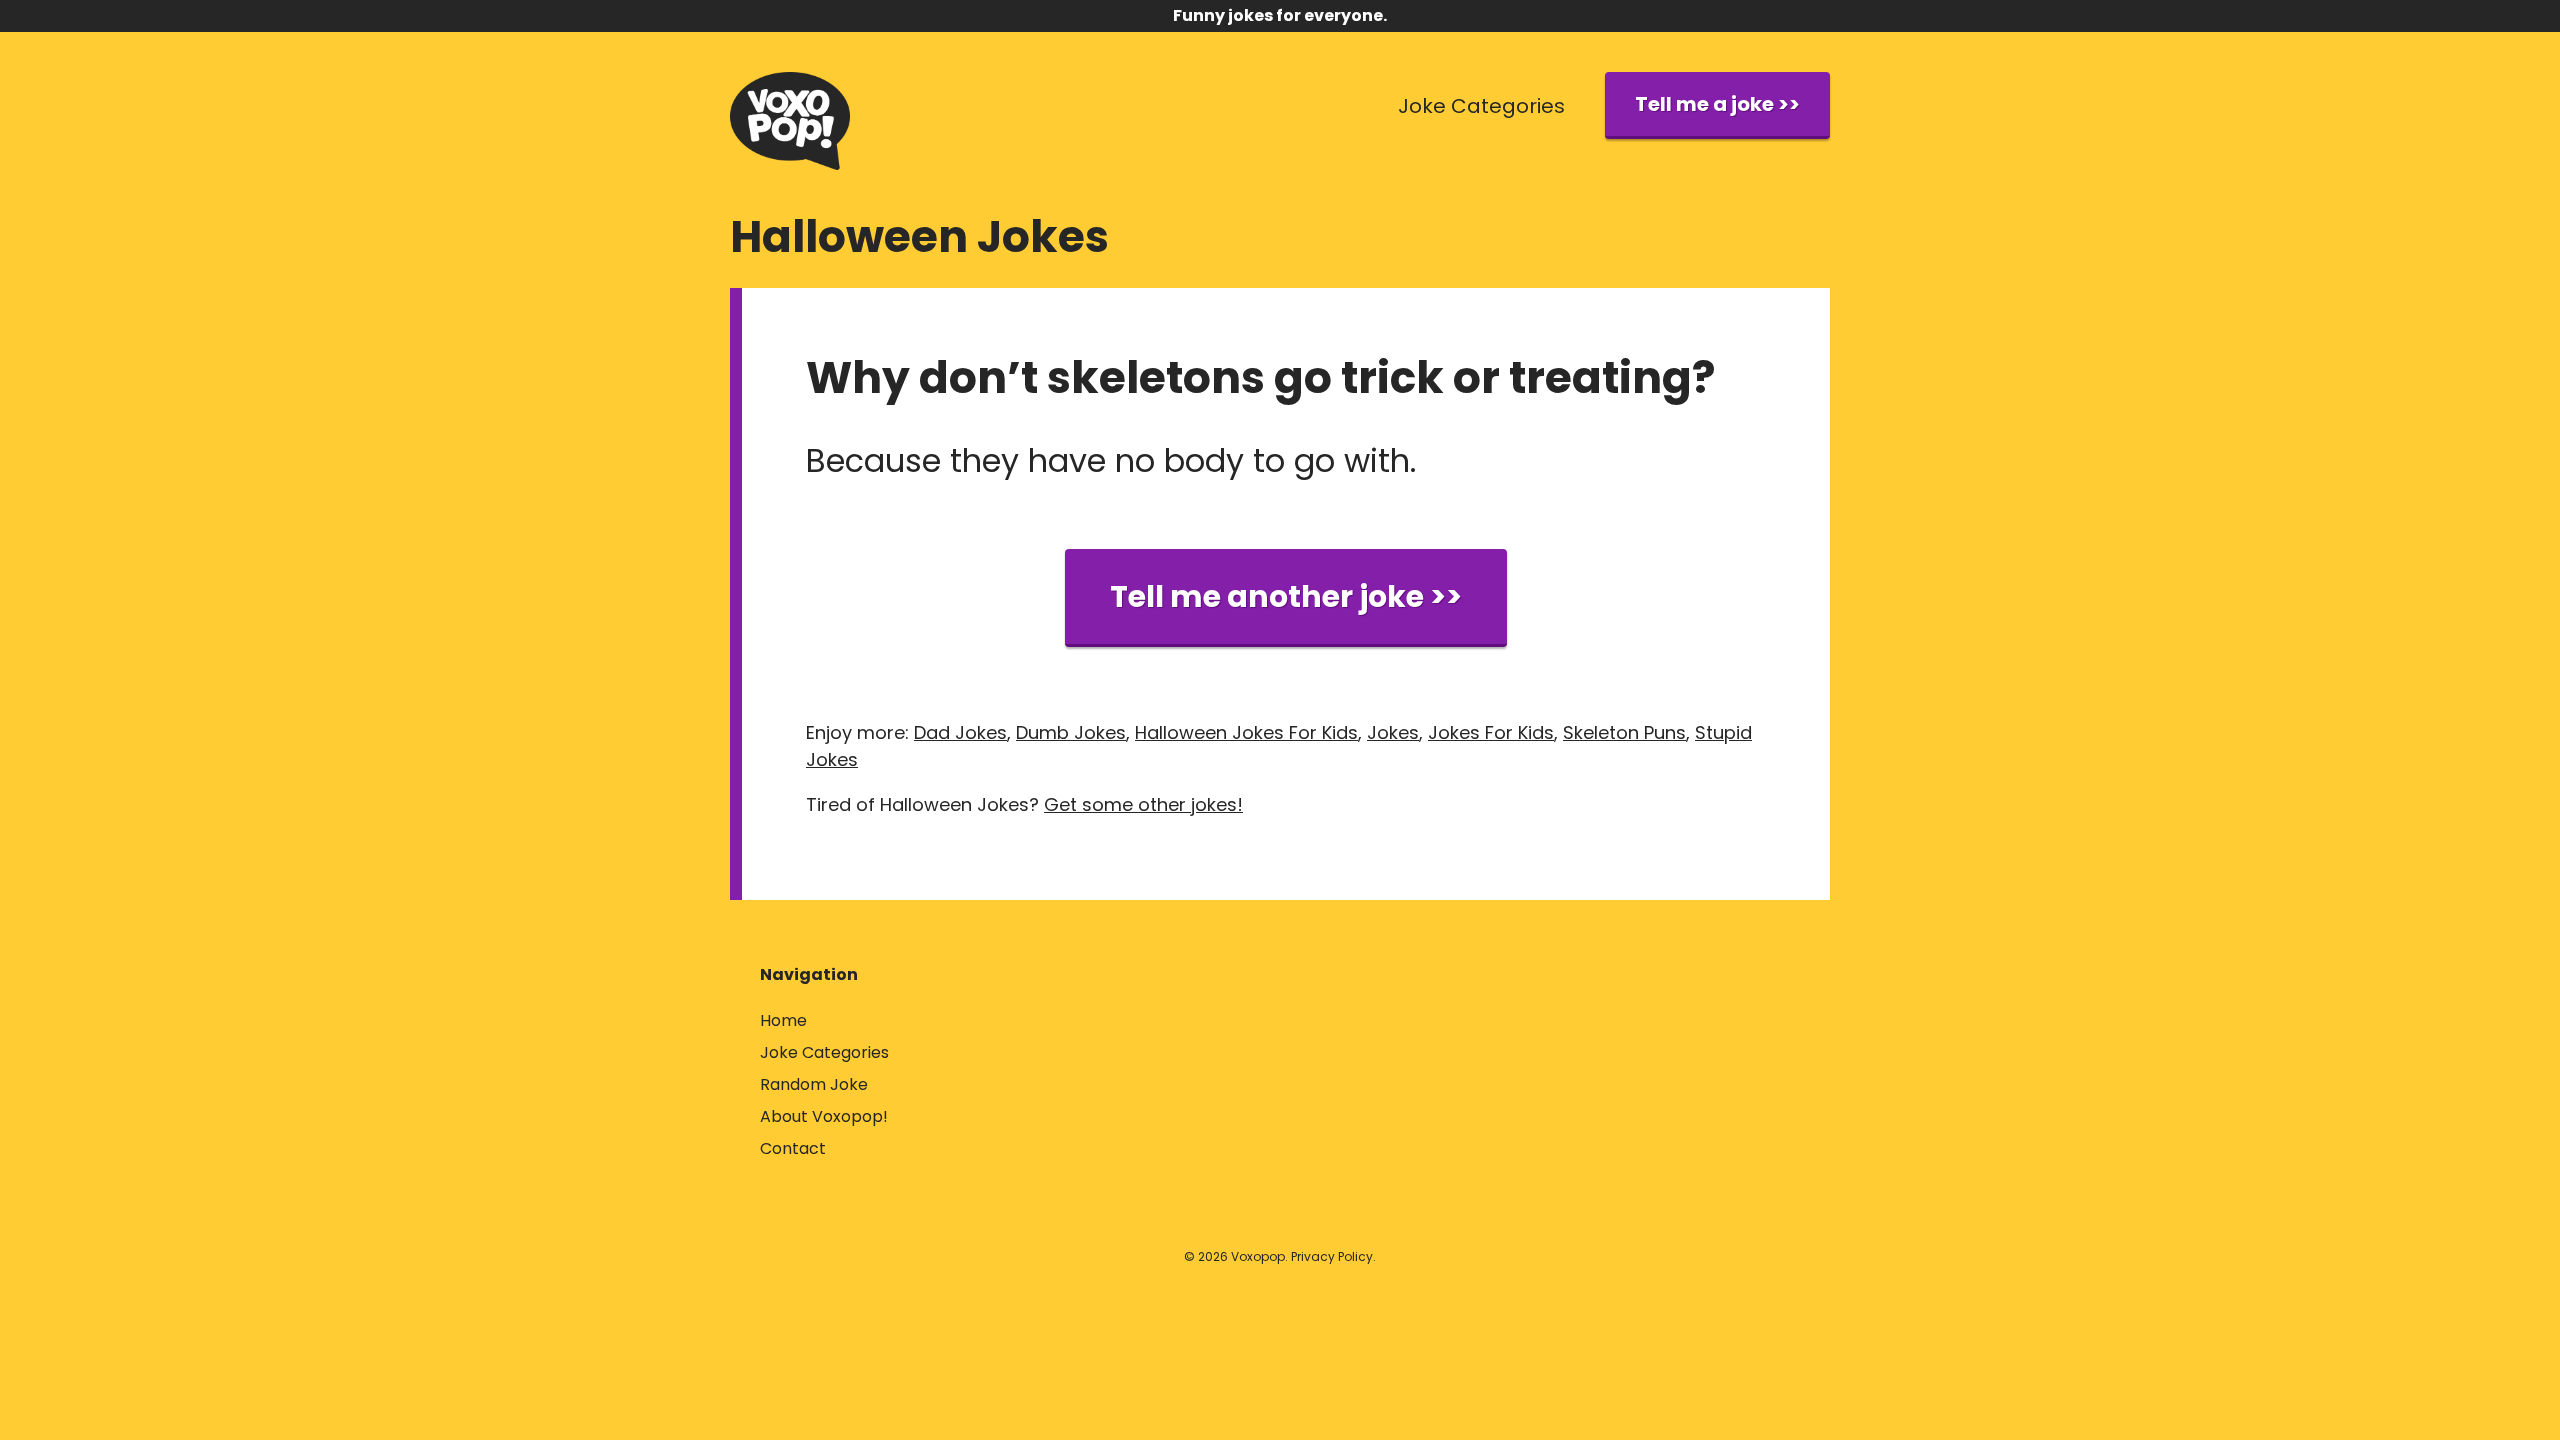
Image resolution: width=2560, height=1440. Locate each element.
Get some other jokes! (1143, 804)
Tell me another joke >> (1286, 596)
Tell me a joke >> (1717, 104)
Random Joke (814, 1084)
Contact (793, 1148)
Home (783, 1020)
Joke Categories (1481, 106)
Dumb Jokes (1071, 732)
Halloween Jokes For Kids (1246, 732)
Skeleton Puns (1624, 732)
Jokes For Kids (1491, 732)
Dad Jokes (960, 732)
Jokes (1393, 732)
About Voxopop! (824, 1116)
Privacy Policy (1332, 1256)
